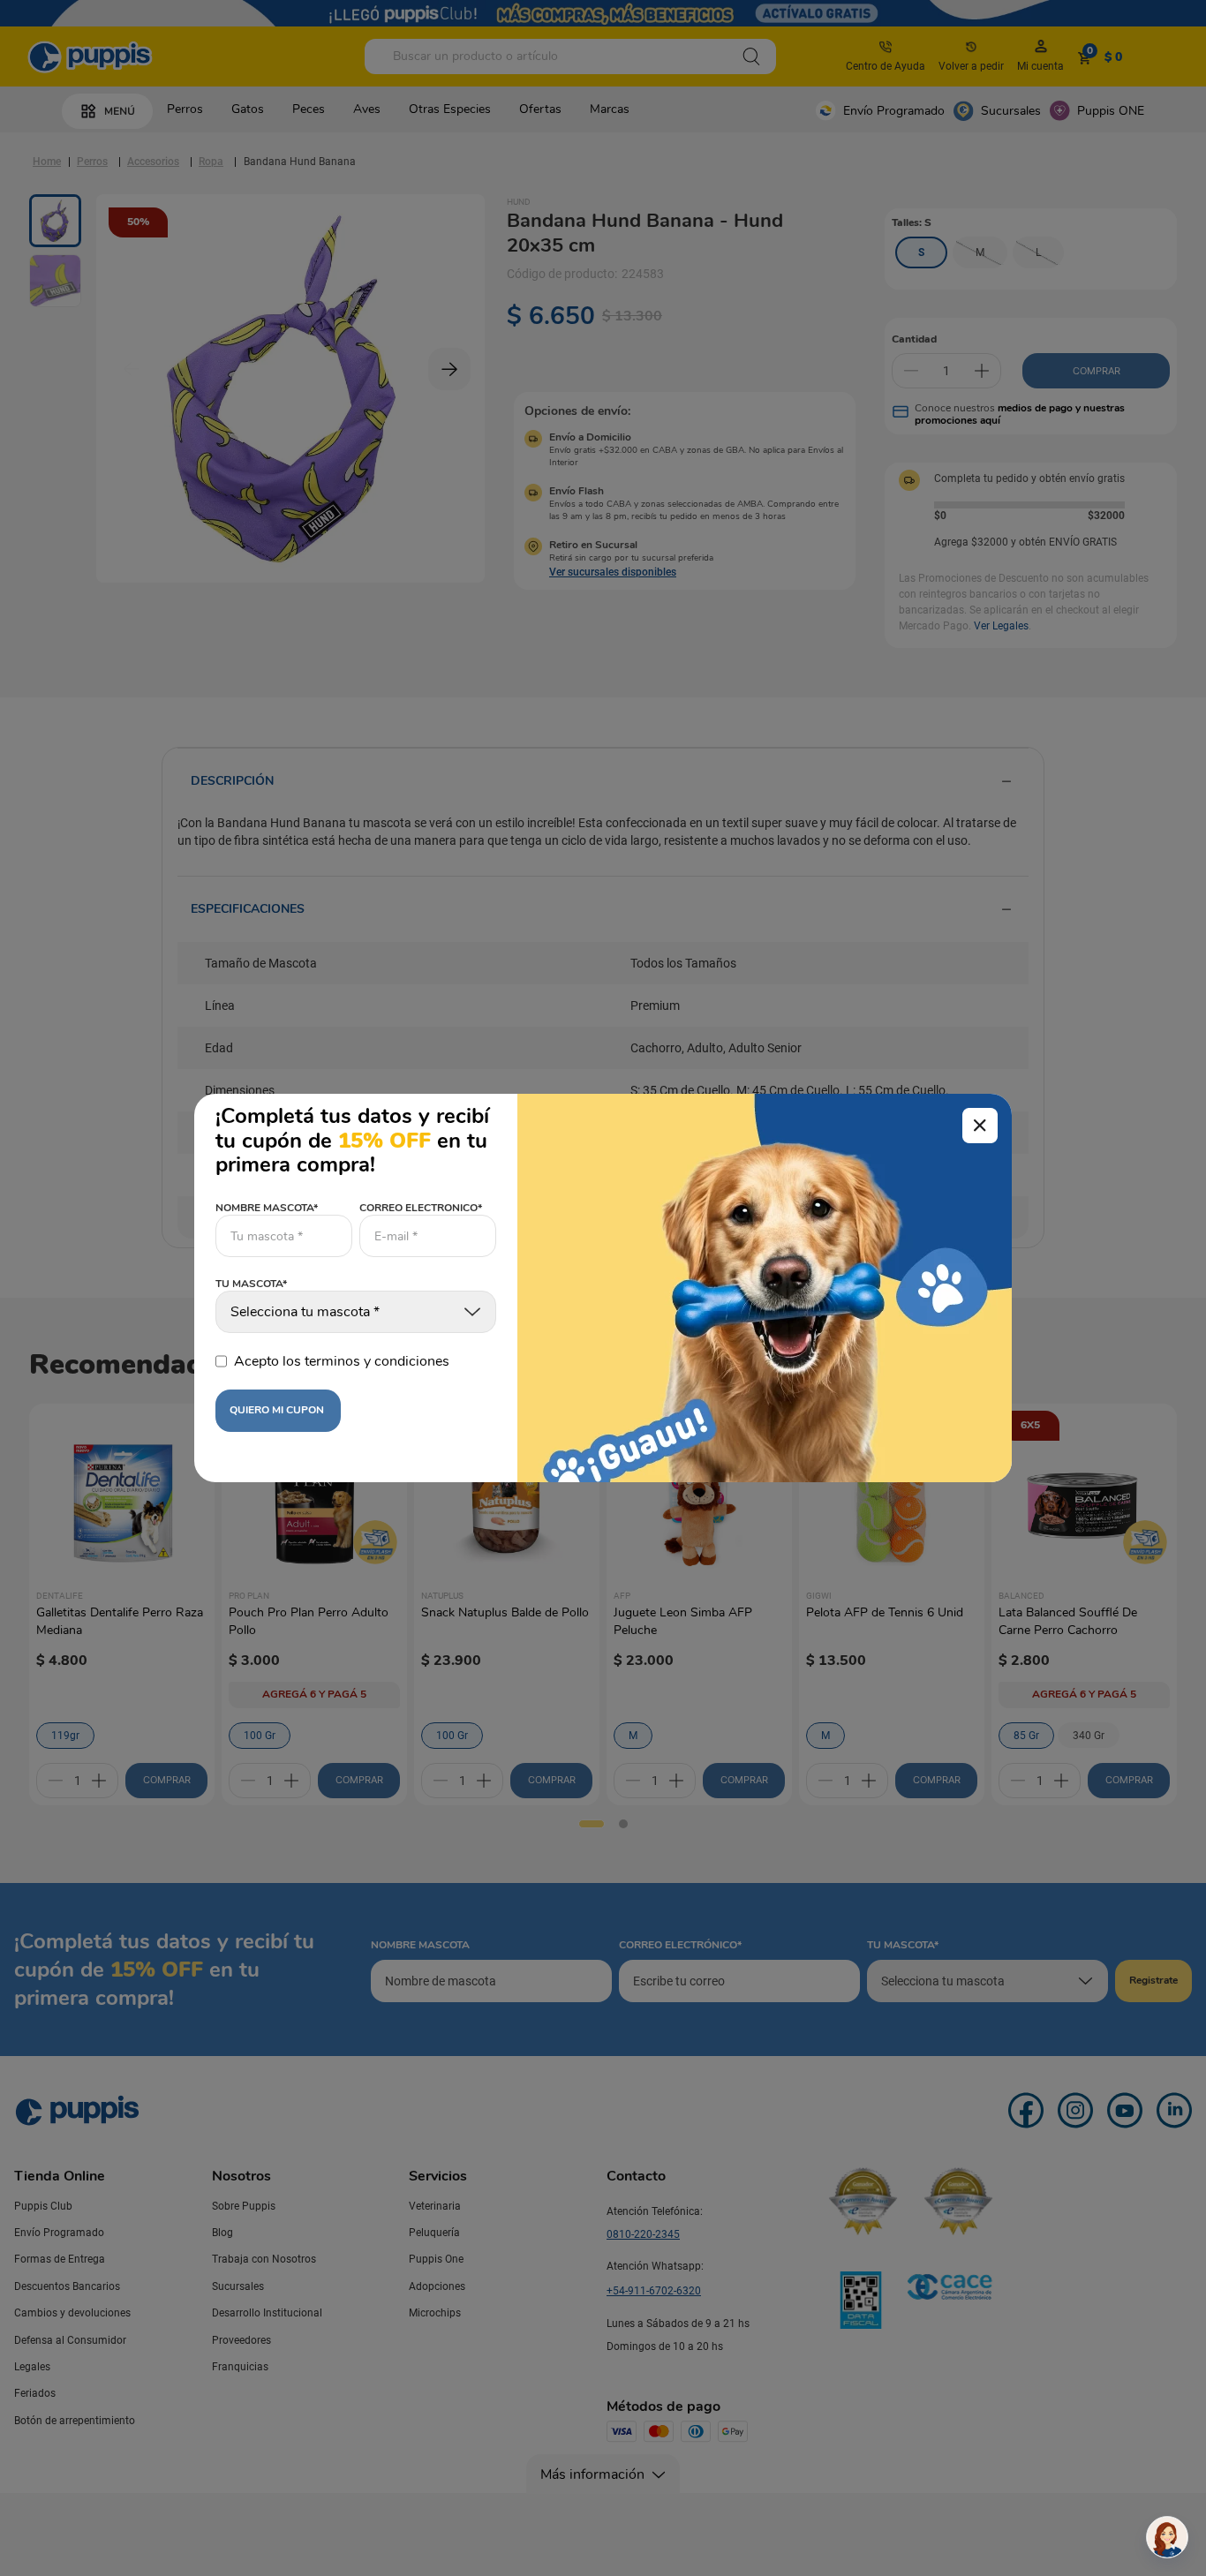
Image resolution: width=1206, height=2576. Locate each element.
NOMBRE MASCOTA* (267, 1208)
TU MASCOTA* (251, 1284)
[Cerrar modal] (980, 1126)
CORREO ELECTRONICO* (421, 1208)
